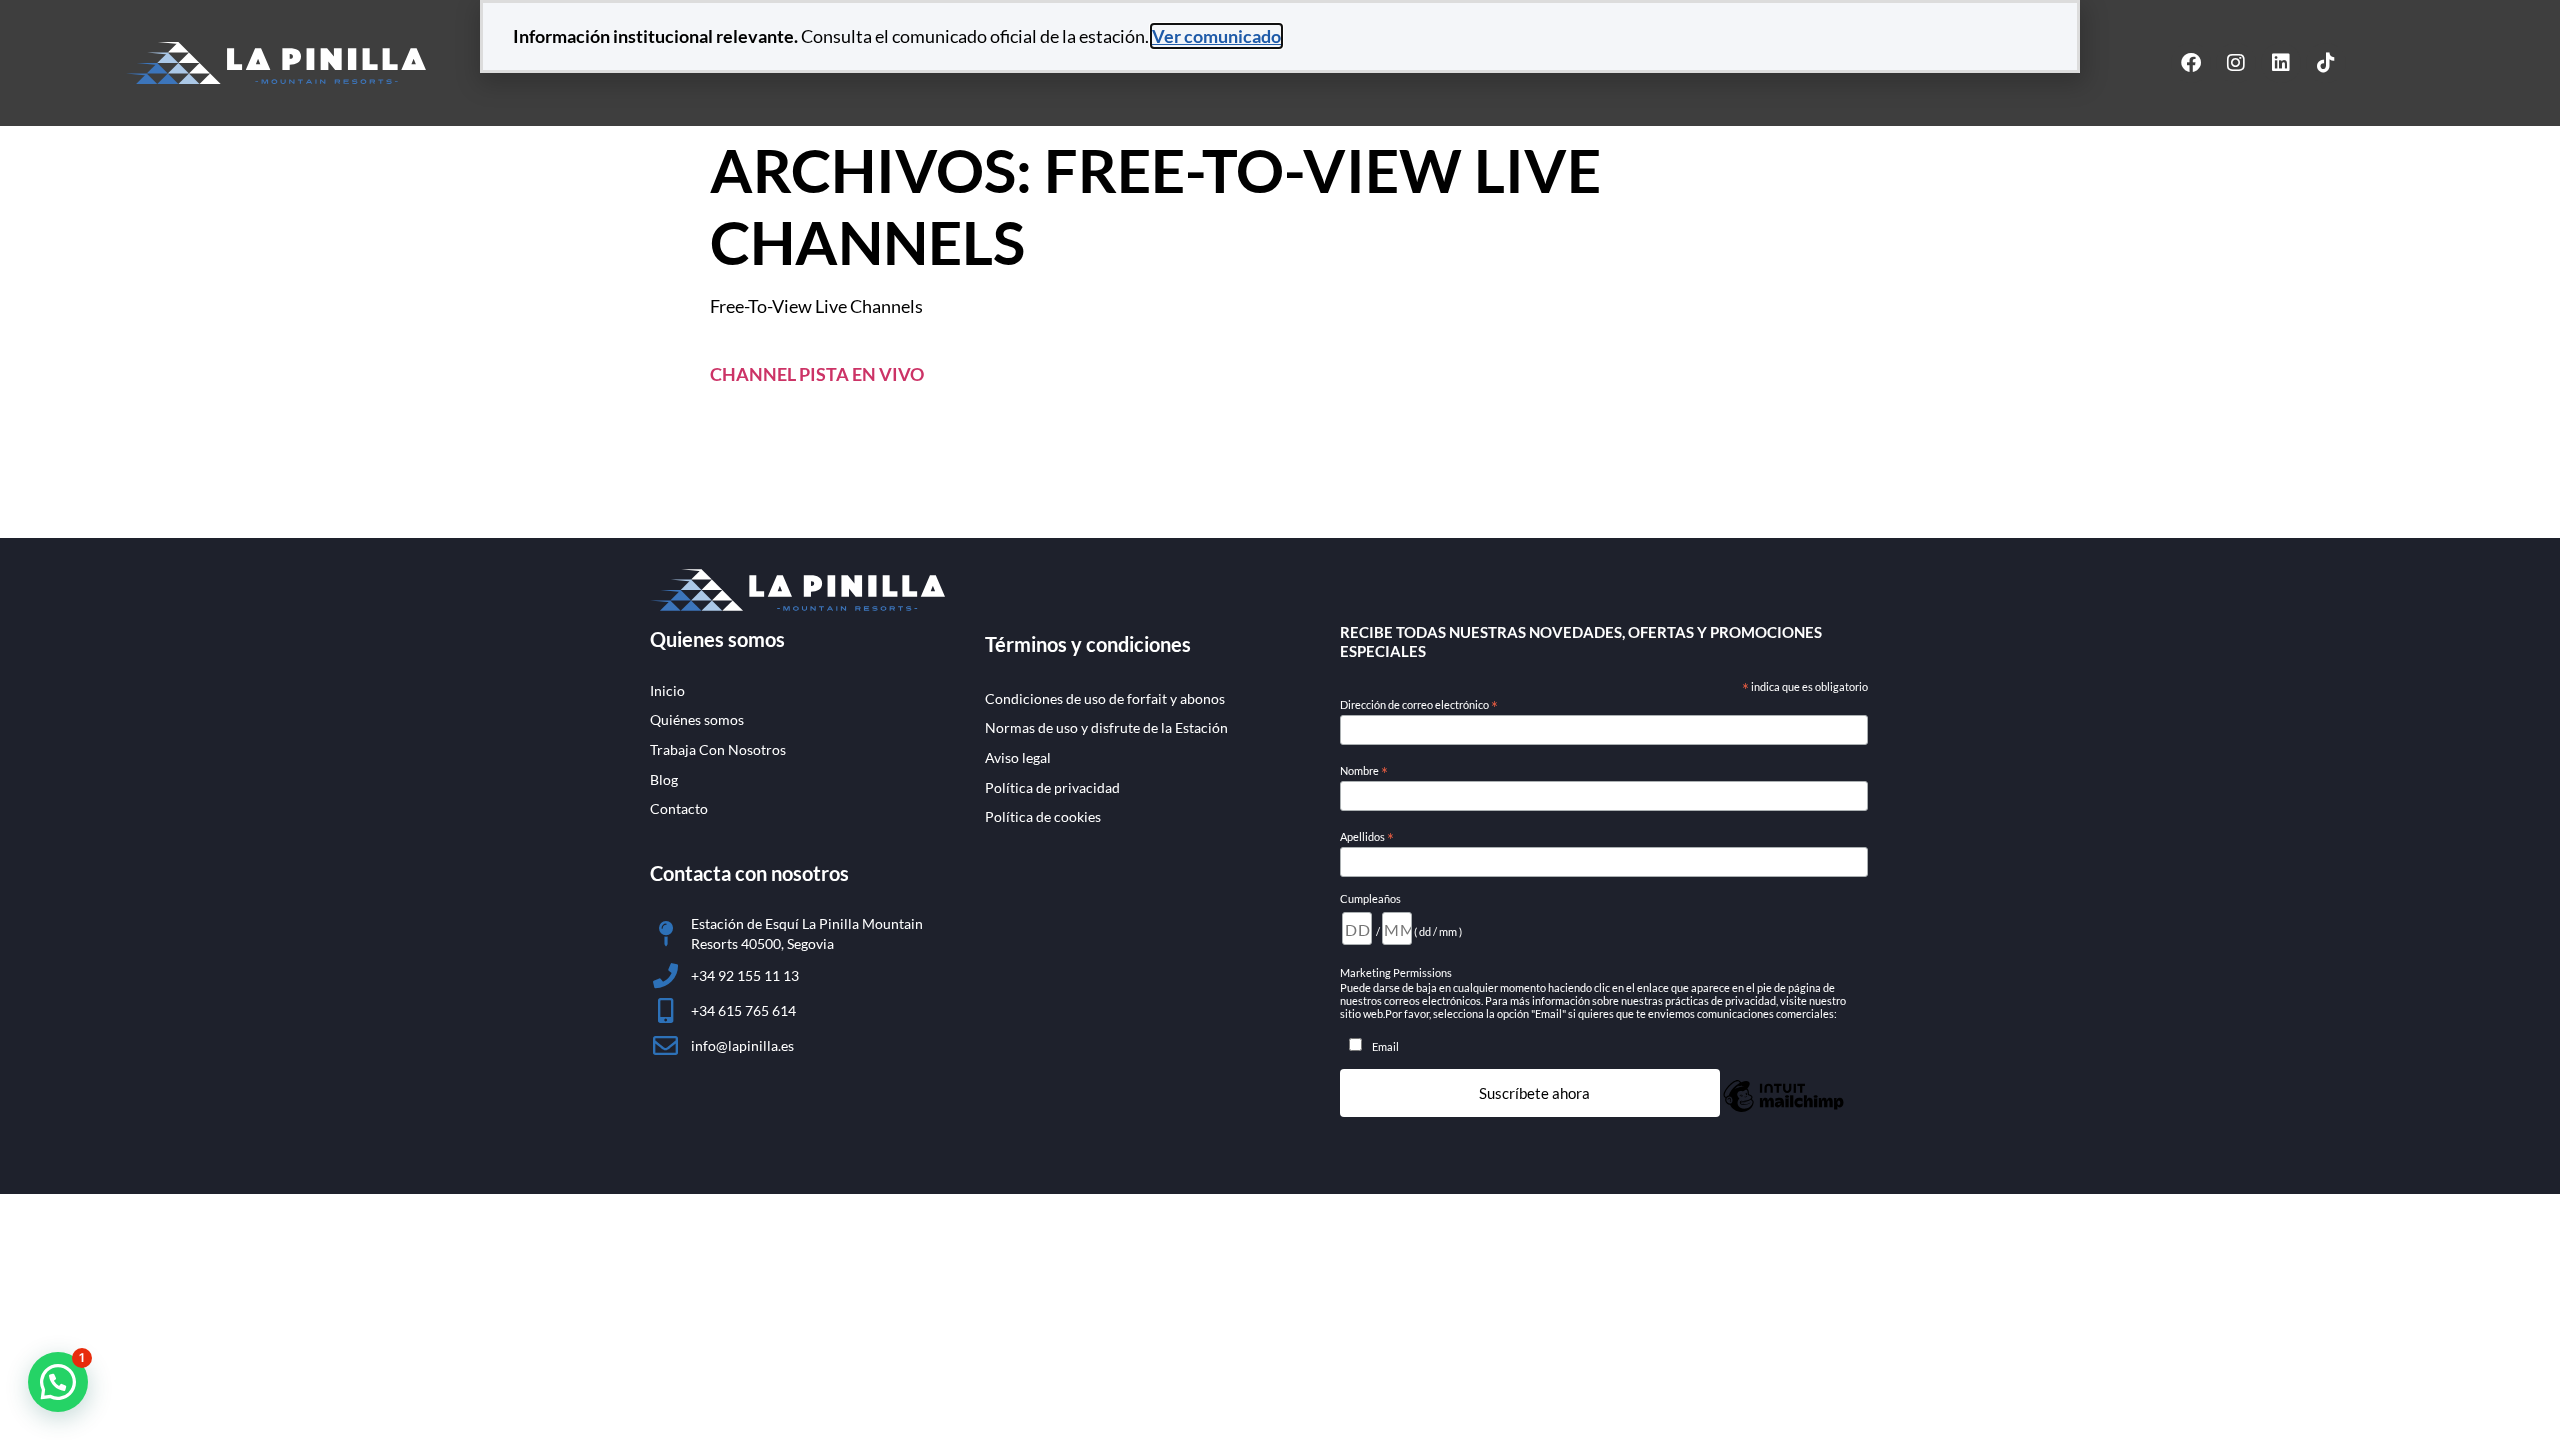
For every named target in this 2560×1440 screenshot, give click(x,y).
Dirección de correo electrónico (1419, 705)
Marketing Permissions (1396, 972)
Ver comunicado (1216, 36)
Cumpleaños (1370, 898)
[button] (58, 1382)
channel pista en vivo (817, 374)
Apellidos (1367, 837)
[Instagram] (2236, 63)
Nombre (1364, 771)
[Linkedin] (2281, 63)
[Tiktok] (2326, 63)
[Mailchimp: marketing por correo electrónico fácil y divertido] (1783, 1109)
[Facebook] (2191, 63)
